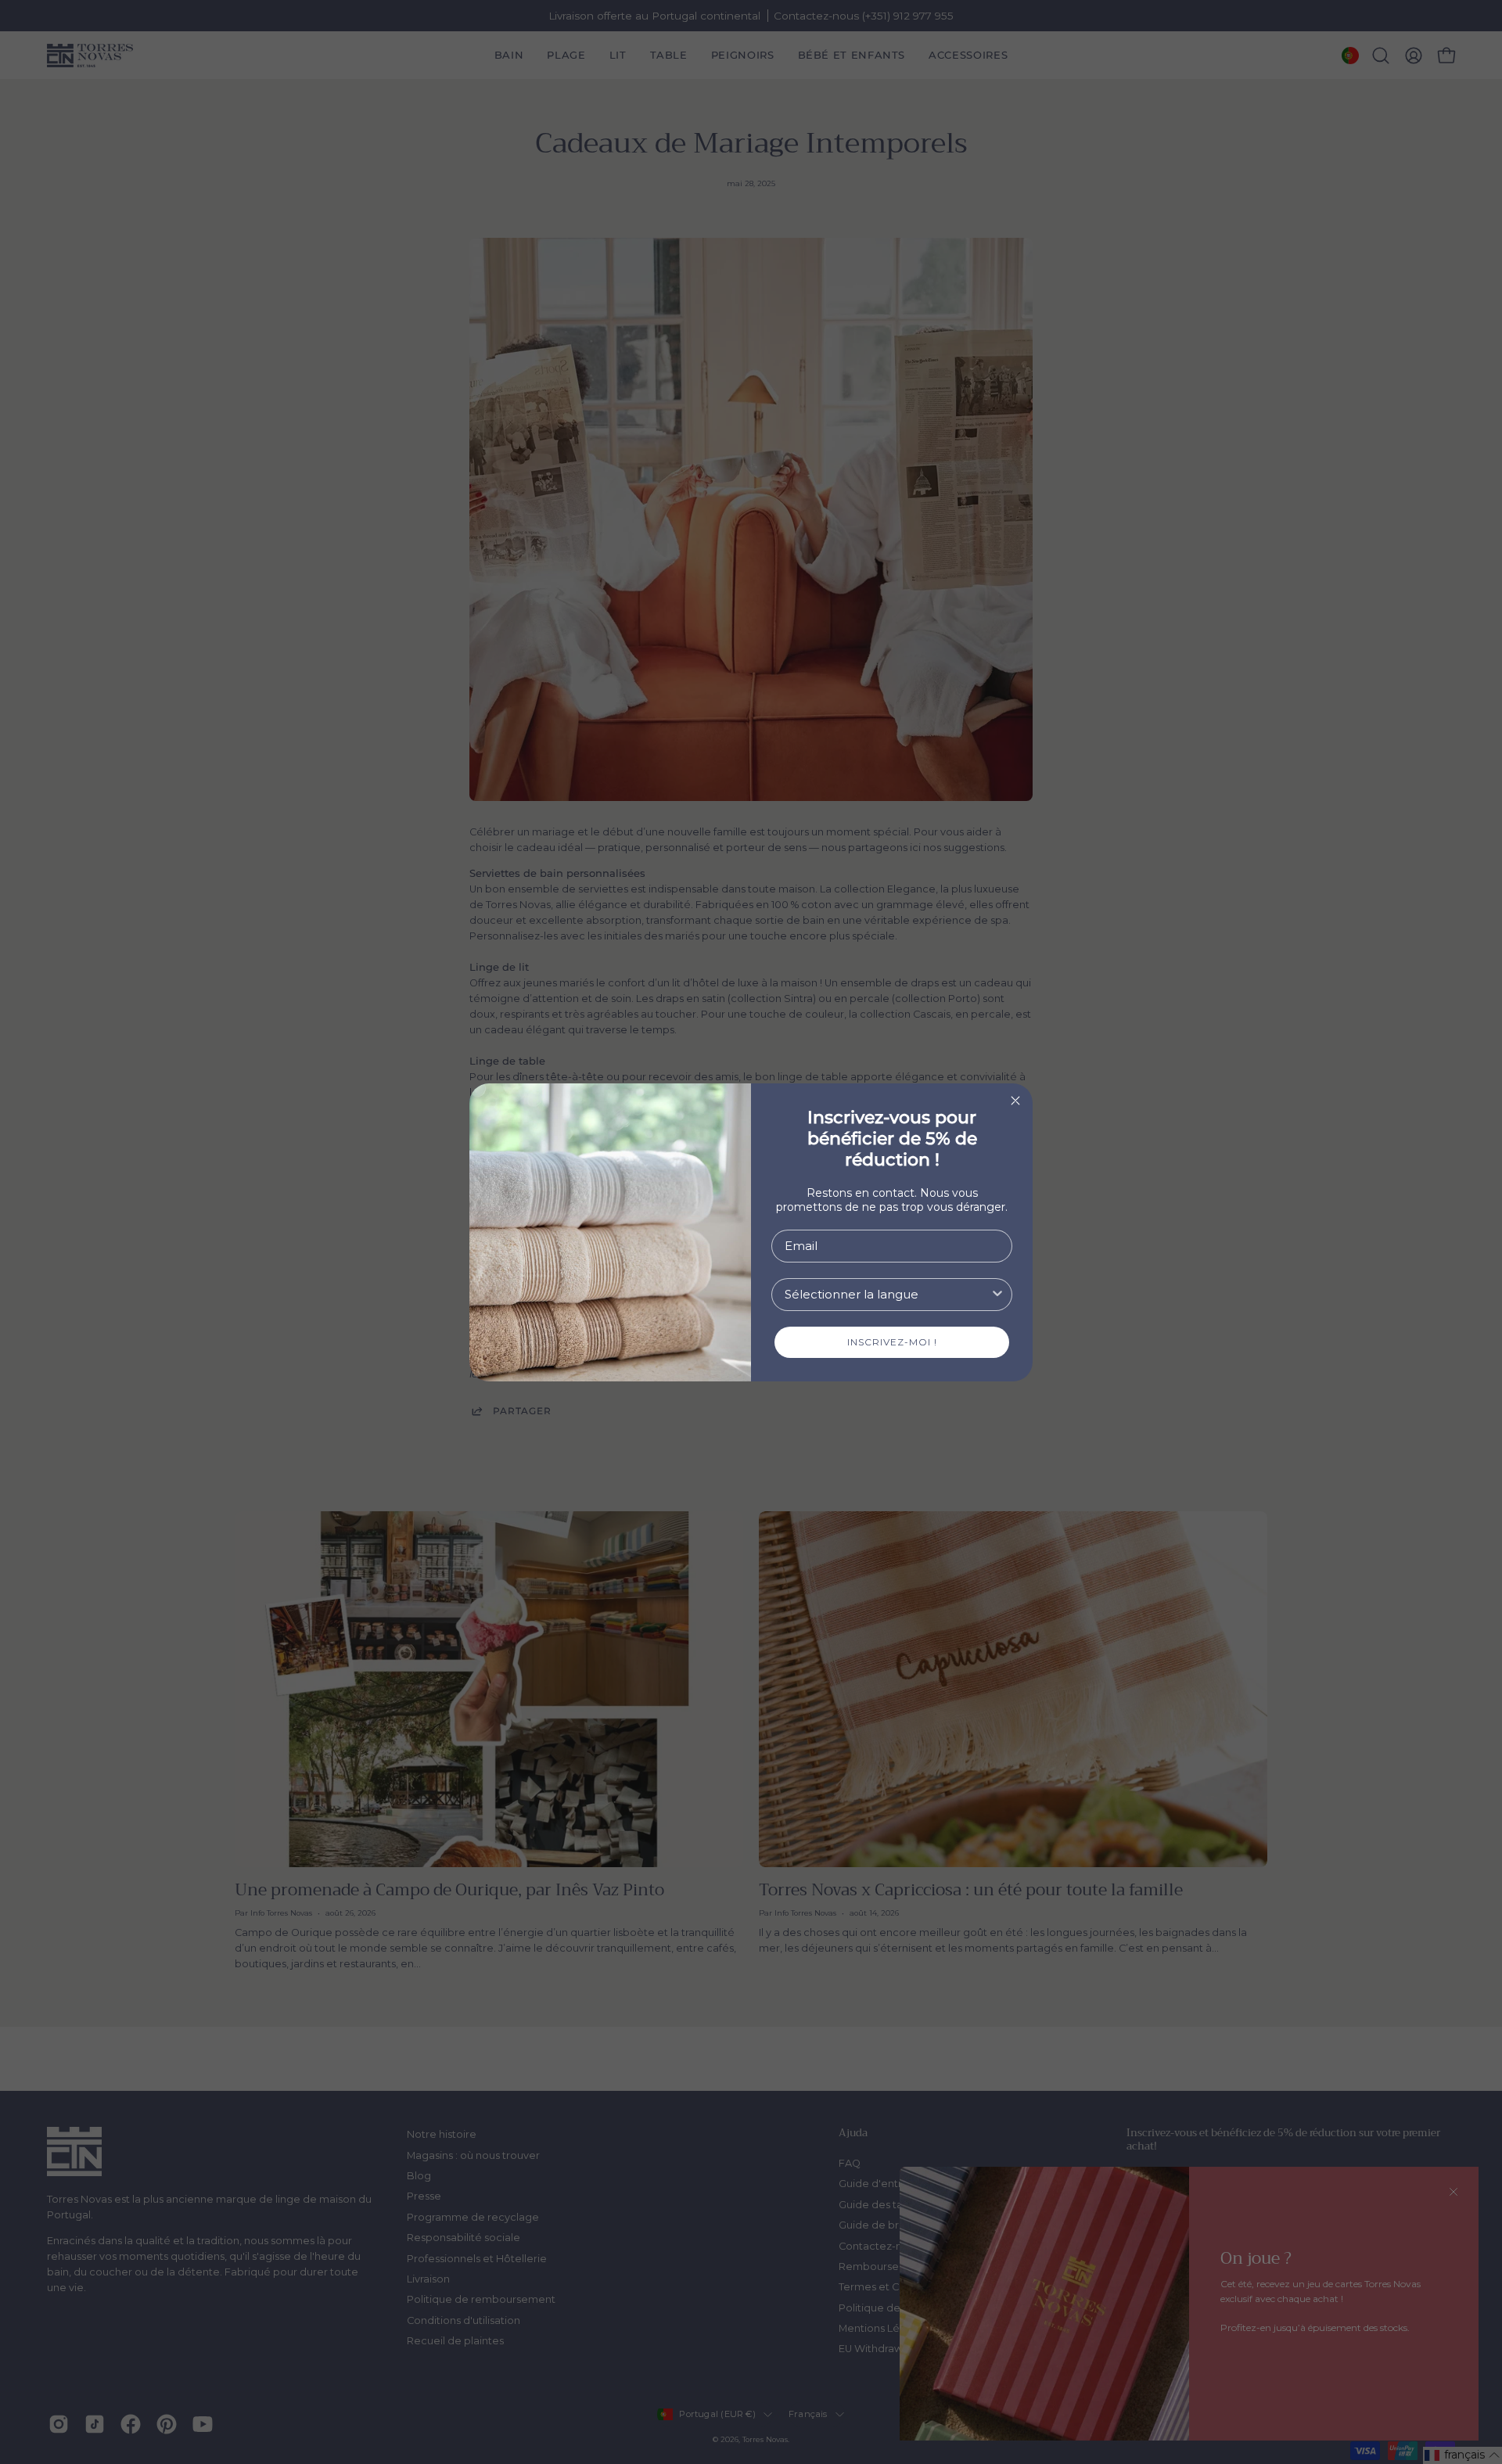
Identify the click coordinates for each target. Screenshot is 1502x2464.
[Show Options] (997, 1295)
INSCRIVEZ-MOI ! (892, 1342)
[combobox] (887, 1295)
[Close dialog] (1015, 1101)
